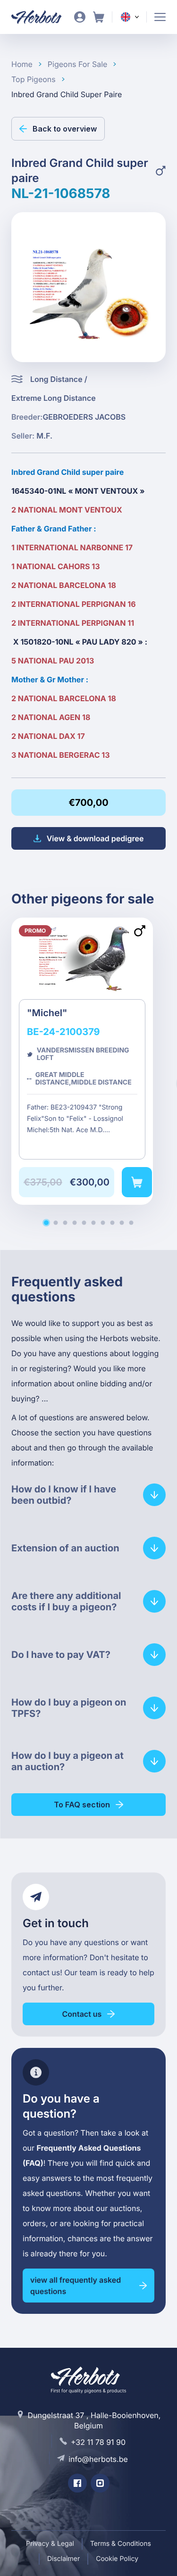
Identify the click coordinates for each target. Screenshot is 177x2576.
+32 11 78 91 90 (98, 2442)
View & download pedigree (95, 838)
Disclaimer (63, 2559)
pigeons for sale (78, 64)
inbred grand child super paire (67, 94)
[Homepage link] (42, 17)
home (22, 64)
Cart (99, 17)
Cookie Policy (117, 2559)
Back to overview (65, 129)
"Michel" (82, 1061)
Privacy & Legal (50, 2544)
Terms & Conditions (121, 2544)
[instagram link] (100, 2483)
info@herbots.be (98, 2459)
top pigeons (34, 79)
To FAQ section (82, 1805)
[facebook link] (77, 2483)
